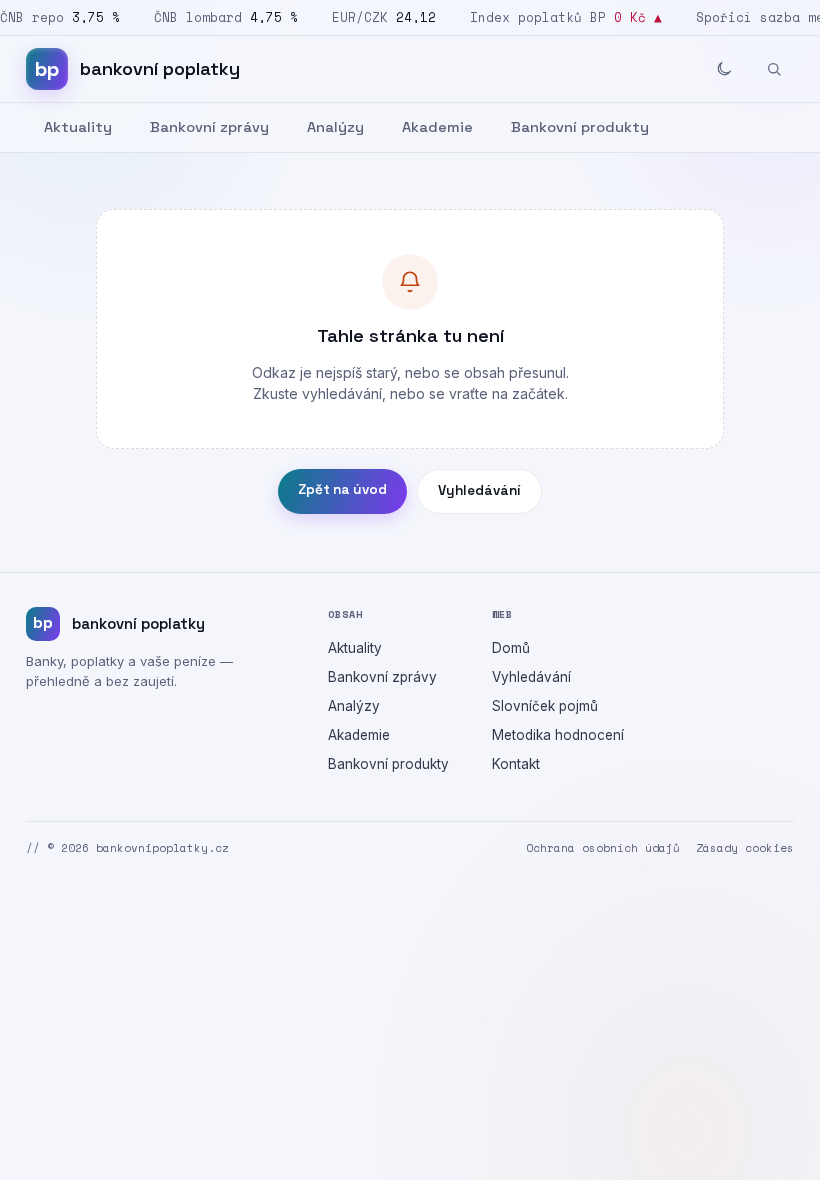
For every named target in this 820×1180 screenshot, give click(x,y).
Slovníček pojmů (545, 706)
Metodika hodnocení (558, 735)
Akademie (437, 127)
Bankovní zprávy (209, 127)
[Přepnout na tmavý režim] (724, 69)
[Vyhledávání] (774, 69)
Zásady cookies (745, 848)
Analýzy (335, 127)
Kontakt (516, 764)
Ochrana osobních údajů (603, 848)
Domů (511, 648)
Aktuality (78, 127)
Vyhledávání (479, 490)
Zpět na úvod (342, 489)
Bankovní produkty (580, 127)
